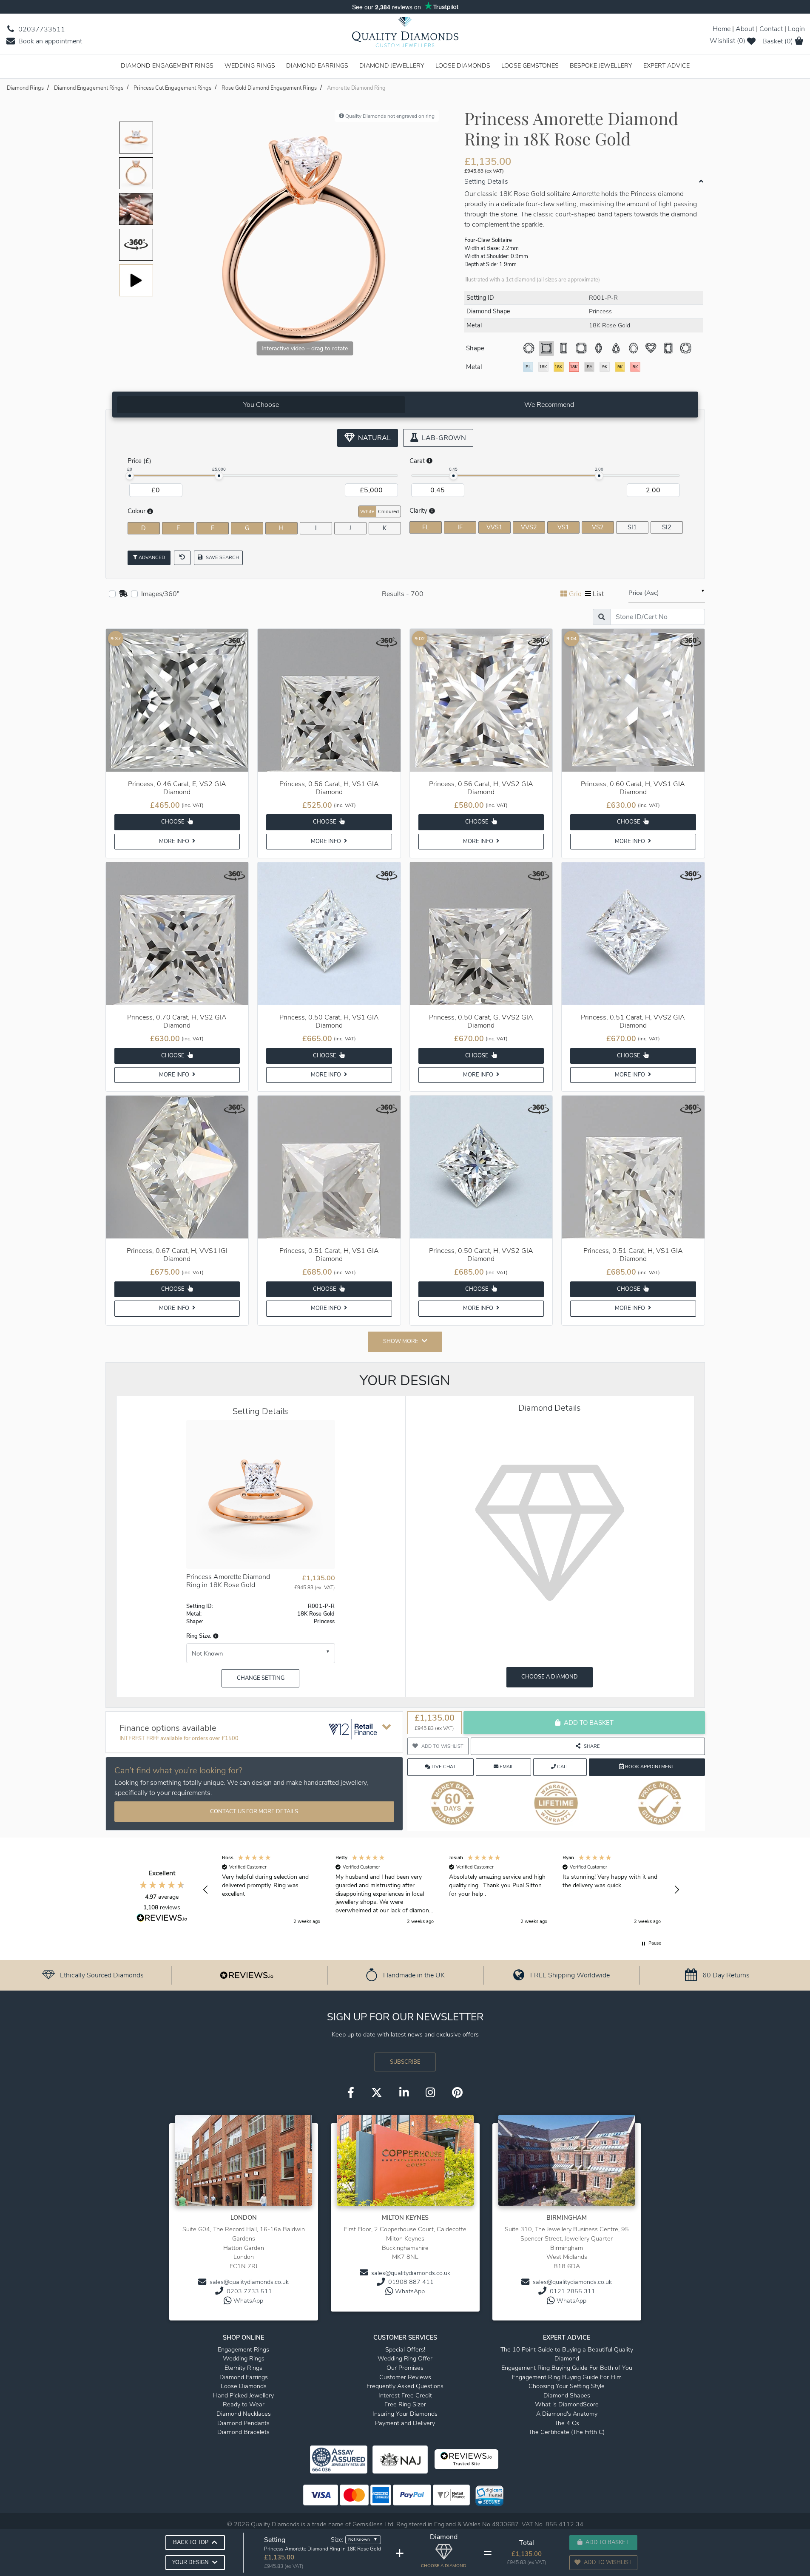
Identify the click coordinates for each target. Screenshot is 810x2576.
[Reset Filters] (182, 558)
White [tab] (367, 511)
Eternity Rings (243, 2368)
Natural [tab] (374, 438)
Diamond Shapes (567, 2395)
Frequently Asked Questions (405, 2386)
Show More (401, 1341)
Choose (173, 822)
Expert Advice (666, 65)
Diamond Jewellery (392, 65)
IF (460, 527)
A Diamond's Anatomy (567, 2414)
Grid (575, 594)
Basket (778, 41)
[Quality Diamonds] (405, 35)
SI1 (632, 527)
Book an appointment (49, 41)
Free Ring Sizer (405, 2404)
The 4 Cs (567, 2423)
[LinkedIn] (404, 2093)
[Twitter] (377, 2093)
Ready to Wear (244, 2404)
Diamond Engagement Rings (167, 65)
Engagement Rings (243, 2349)
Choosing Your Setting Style (567, 2386)
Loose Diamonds (463, 65)
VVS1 (495, 527)
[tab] (261, 405)
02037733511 (41, 29)
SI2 (667, 527)
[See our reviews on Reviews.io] (247, 1975)
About (745, 29)
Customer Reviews (405, 2377)
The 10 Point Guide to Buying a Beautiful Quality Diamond (567, 2354)
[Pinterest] (457, 2093)
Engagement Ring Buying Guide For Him (567, 2377)
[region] (441, 1890)
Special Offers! (405, 2349)
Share (592, 1746)
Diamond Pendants (243, 2423)
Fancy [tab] (674, 511)
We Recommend (549, 405)
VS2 (598, 527)
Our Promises (405, 2368)
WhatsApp (248, 2301)
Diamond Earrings (317, 65)
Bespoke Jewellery (601, 65)
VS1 (563, 527)
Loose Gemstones (530, 65)
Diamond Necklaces (244, 2414)
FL (426, 527)
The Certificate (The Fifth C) (567, 2432)
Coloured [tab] (388, 511)
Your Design (190, 2562)
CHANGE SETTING (261, 1678)
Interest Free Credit (405, 2395)
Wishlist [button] (728, 41)
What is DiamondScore (567, 2404)
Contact (771, 29)
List (598, 594)
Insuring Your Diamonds (405, 2414)
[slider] (130, 476)
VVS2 (529, 527)
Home (722, 29)
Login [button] (796, 29)
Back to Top (191, 2542)
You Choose (261, 405)
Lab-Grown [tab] (443, 438)
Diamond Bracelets (243, 2432)
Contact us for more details (254, 1812)
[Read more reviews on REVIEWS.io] (162, 1919)
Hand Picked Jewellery (243, 2395)
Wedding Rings (250, 65)
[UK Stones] (123, 594)
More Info (175, 841)
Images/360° (160, 594)
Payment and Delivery (405, 2423)
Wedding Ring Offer (405, 2358)
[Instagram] (430, 2093)
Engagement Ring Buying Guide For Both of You (567, 2368)
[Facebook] (351, 2093)
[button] (215, 1636)
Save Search (222, 558)
